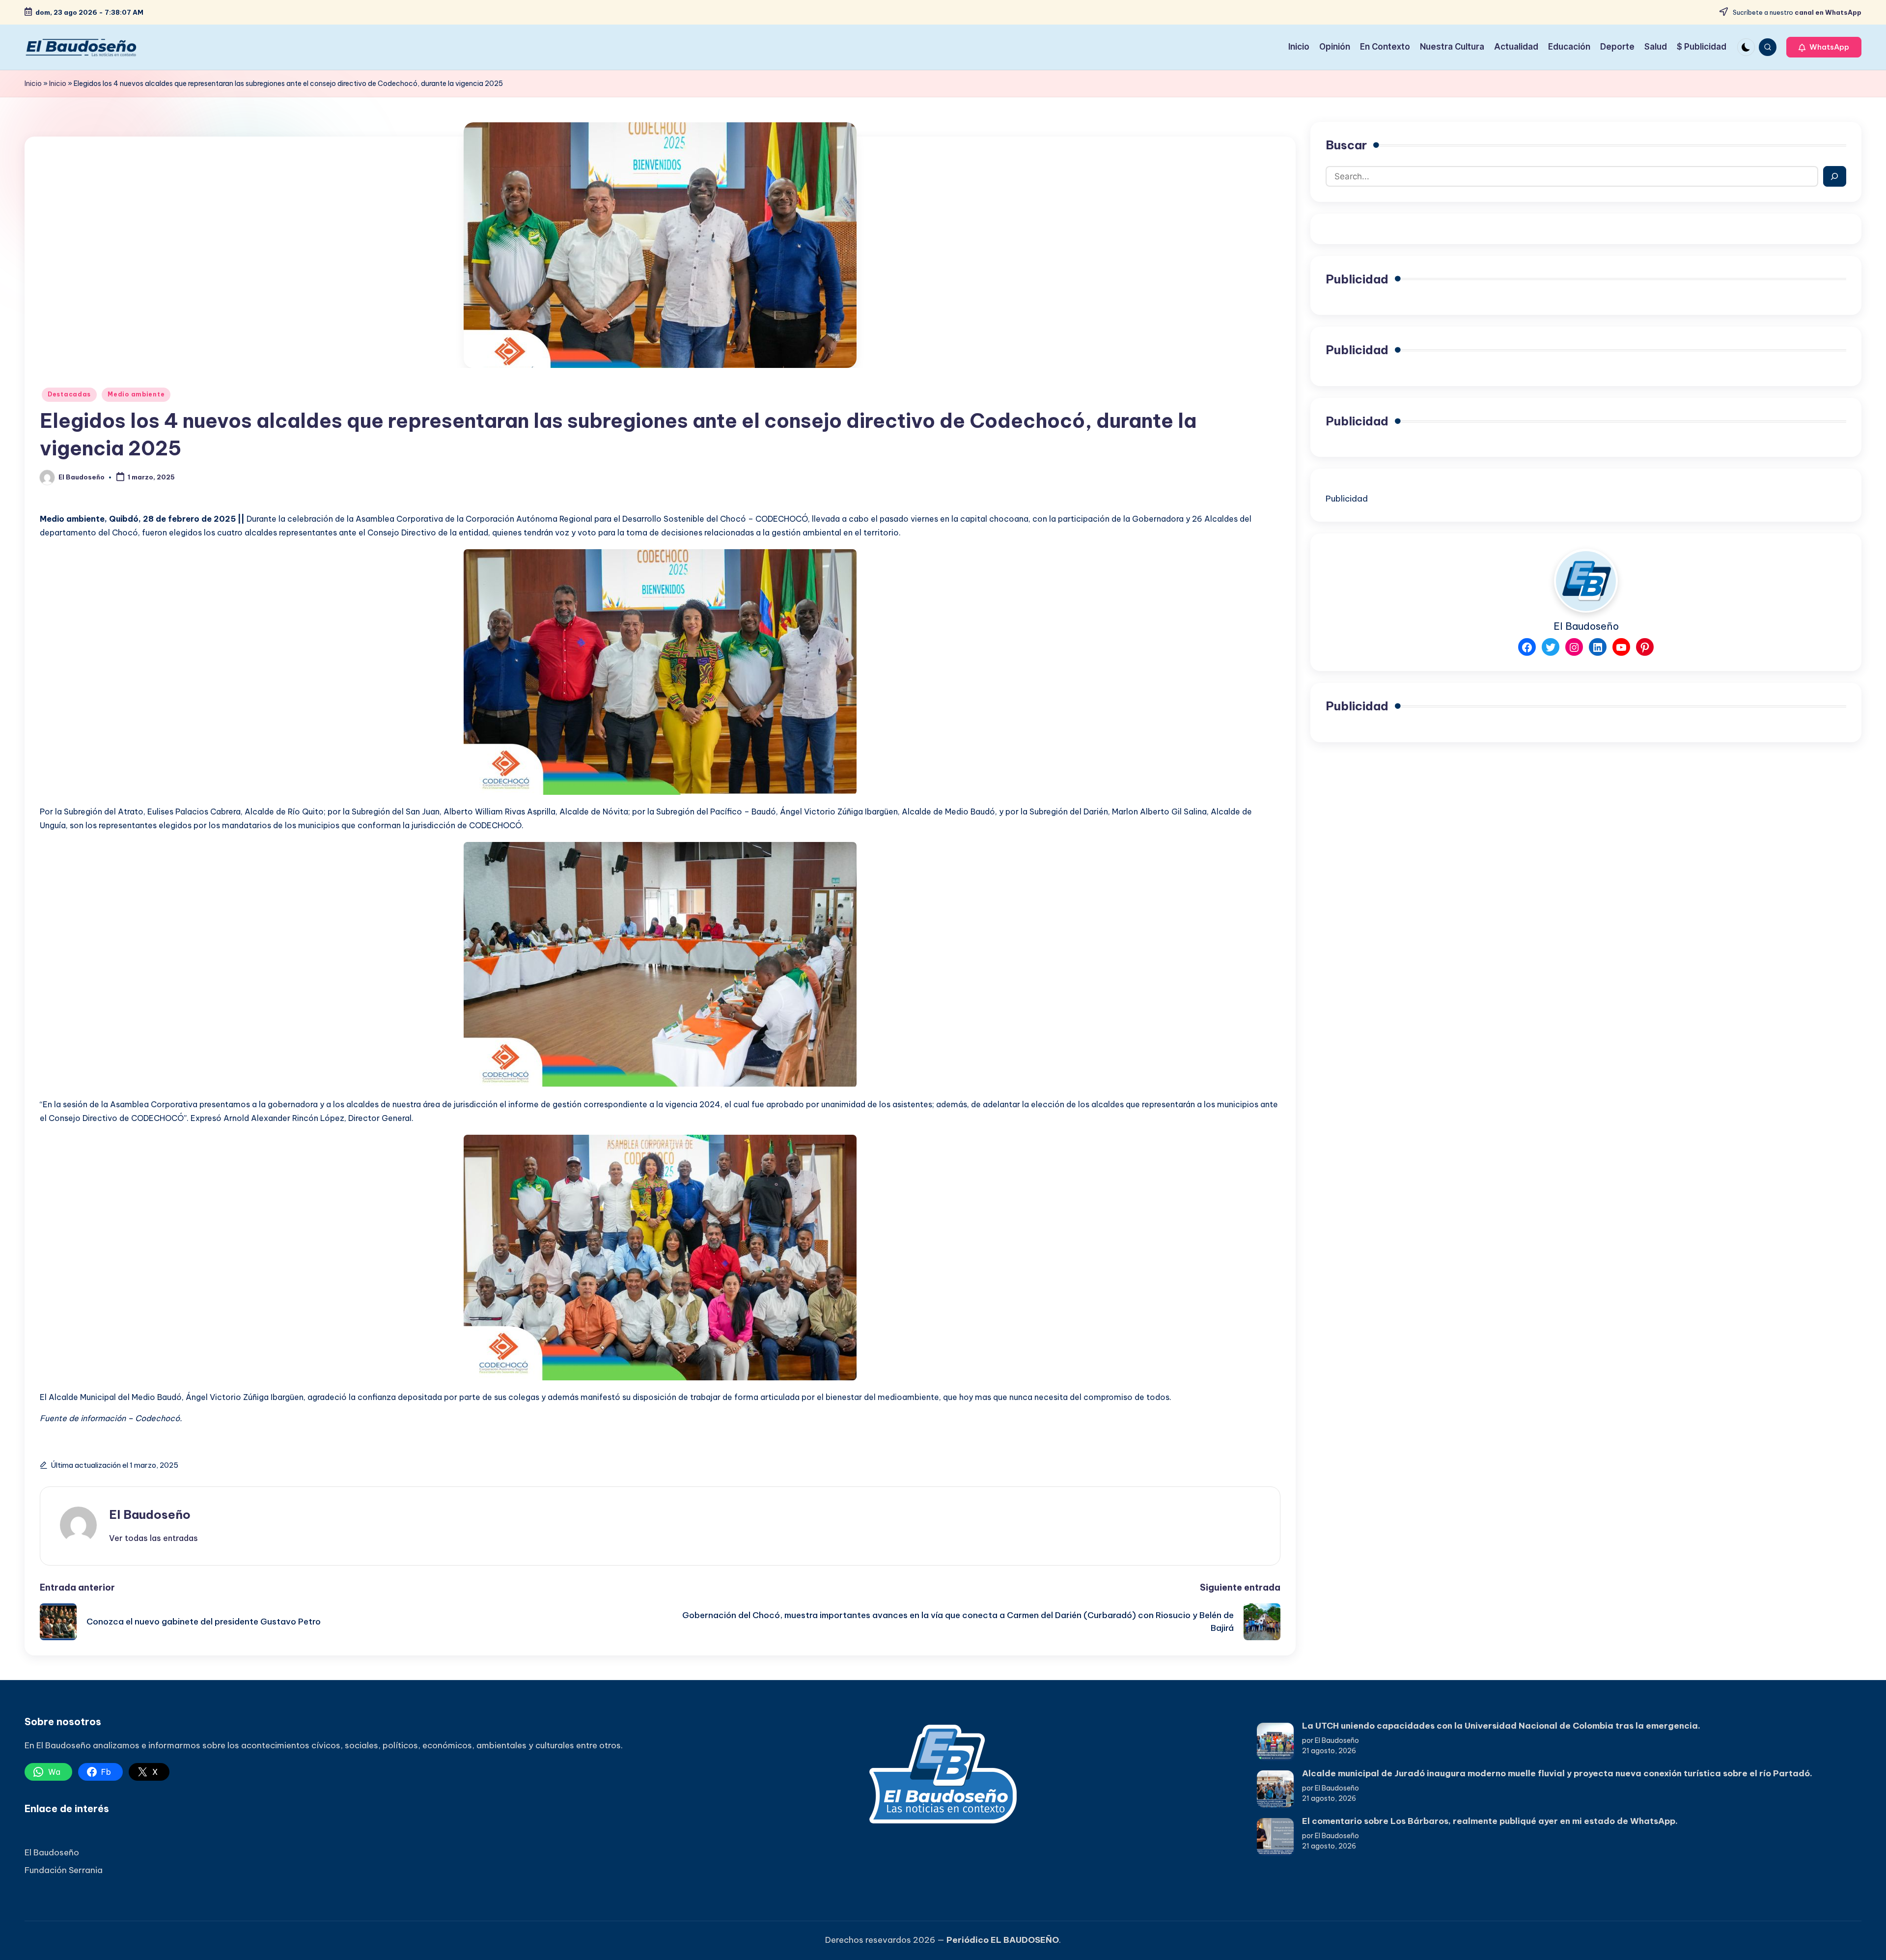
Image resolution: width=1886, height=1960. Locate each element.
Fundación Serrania (64, 1870)
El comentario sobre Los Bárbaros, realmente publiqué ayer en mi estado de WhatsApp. (1490, 1821)
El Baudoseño (150, 1514)
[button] (1824, 47)
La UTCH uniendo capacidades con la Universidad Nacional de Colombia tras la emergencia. (1501, 1726)
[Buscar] (1835, 176)
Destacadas (69, 394)
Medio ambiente (136, 394)
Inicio (33, 84)
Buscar (1346, 145)
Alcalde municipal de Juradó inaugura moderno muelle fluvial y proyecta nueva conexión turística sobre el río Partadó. (1557, 1773)
